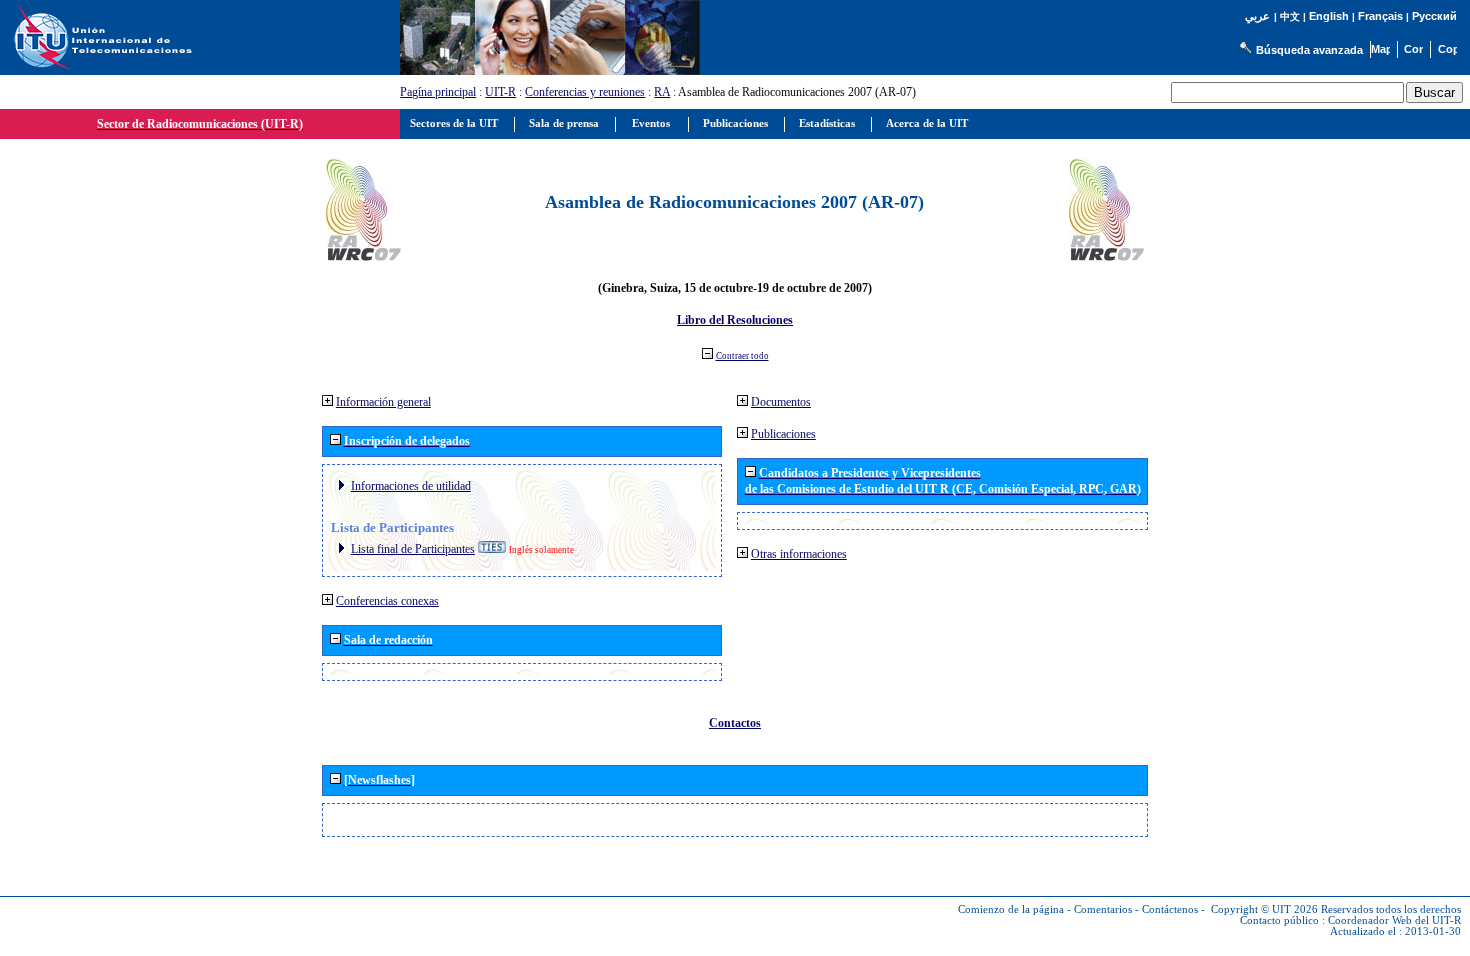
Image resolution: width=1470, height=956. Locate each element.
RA (662, 92)
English (1329, 16)
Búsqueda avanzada (1309, 50)
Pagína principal (438, 92)
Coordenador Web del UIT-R (1394, 920)
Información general (383, 402)
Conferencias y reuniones (585, 92)
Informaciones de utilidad (411, 486)
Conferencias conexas (387, 601)
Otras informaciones (799, 554)
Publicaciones (783, 434)
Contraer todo (742, 356)
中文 (1290, 16)
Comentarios (1103, 909)
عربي (1257, 16)
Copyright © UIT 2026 (1264, 909)
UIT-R (500, 92)
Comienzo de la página (1011, 909)
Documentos (781, 402)
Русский (1434, 16)
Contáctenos (1170, 909)
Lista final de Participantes (413, 549)
